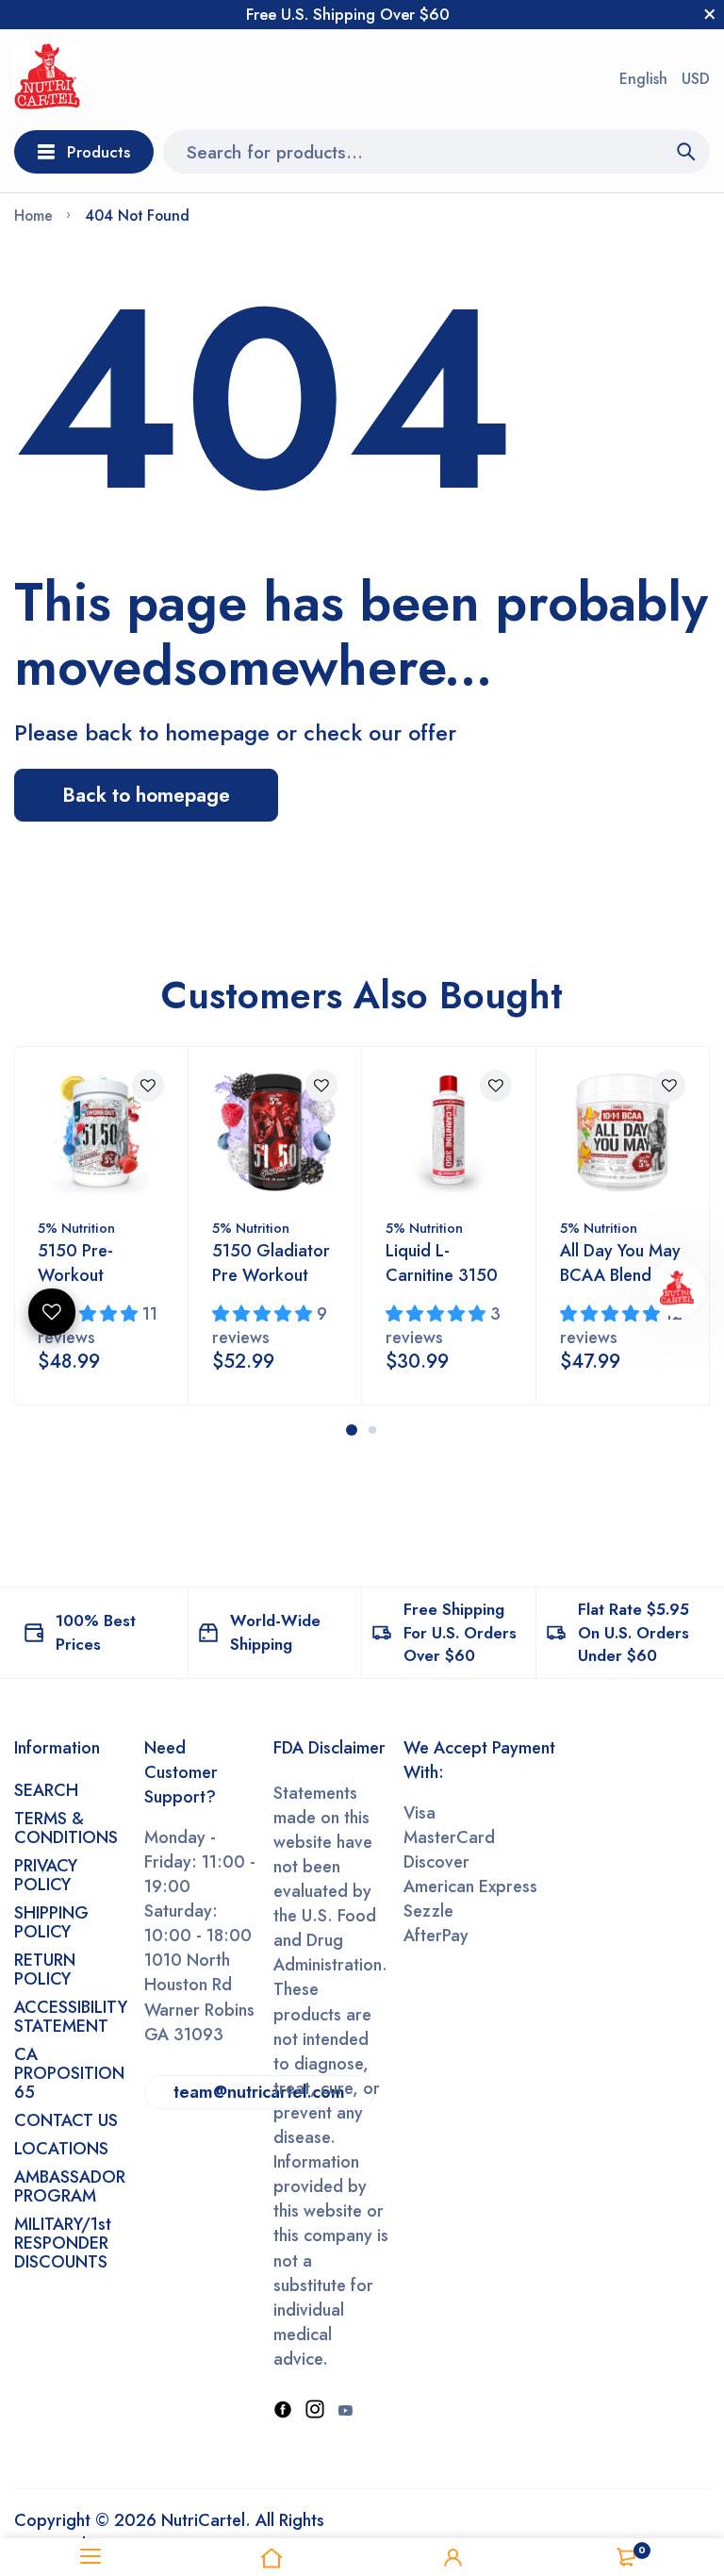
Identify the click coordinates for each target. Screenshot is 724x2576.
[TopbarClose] (710, 14)
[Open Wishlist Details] (52, 1312)
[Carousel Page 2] (372, 1430)
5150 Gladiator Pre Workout (271, 1263)
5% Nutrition (76, 1228)
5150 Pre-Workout (75, 1263)
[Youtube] (345, 2411)
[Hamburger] (90, 2557)
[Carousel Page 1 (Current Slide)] (352, 1430)
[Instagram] (315, 2411)
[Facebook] (283, 2411)
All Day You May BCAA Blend (620, 1263)
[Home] (271, 2557)
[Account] (452, 2557)
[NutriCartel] (47, 80)
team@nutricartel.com (259, 2092)
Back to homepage (146, 795)
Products (99, 152)
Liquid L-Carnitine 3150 (442, 1263)
